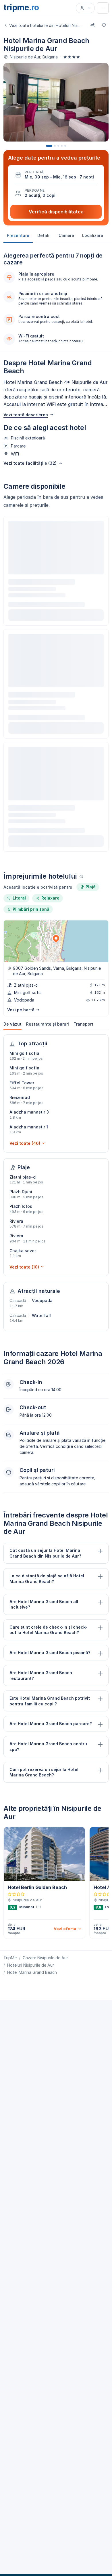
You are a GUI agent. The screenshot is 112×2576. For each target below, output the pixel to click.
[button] (56, 175)
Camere (66, 235)
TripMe (10, 1958)
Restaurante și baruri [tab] (48, 1024)
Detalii (44, 235)
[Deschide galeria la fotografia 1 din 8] (56, 102)
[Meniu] (103, 8)
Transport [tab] (83, 1024)
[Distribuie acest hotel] (92, 25)
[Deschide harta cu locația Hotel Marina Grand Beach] (56, 941)
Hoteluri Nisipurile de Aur (31, 1965)
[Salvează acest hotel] (104, 25)
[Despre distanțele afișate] (81, 877)
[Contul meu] (85, 8)
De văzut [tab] (12, 1024)
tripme (21, 7)
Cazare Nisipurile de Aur (45, 1958)
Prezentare (18, 235)
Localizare (93, 235)
